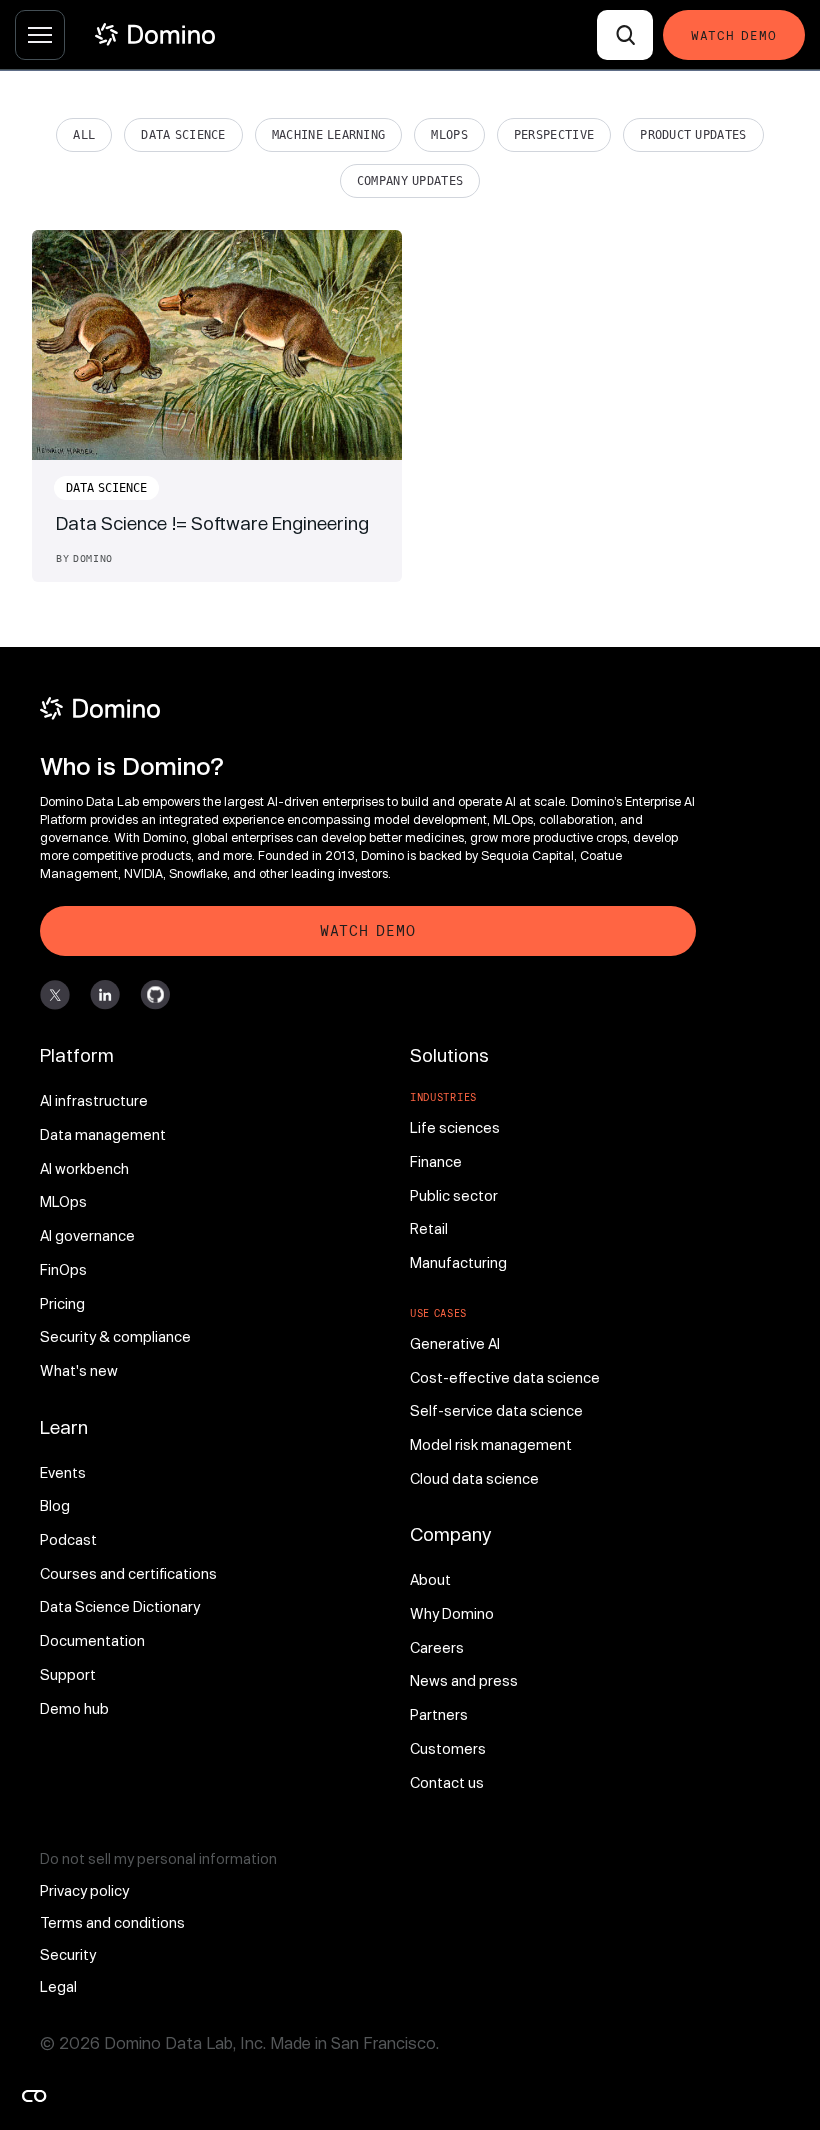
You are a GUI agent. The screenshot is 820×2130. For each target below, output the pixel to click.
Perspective (554, 135)
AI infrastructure (94, 1100)
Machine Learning (329, 135)
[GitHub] (155, 995)
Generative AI (455, 1343)
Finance (436, 1161)
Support (68, 1674)
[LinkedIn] (105, 995)
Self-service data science (496, 1410)
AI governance (87, 1235)
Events (63, 1472)
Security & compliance (115, 1336)
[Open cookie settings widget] (34, 2096)
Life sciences (455, 1127)
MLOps (449, 135)
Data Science (183, 135)
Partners (439, 1714)
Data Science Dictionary (120, 1606)
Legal (58, 1986)
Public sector (454, 1195)
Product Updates (693, 135)
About (430, 1579)
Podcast (68, 1539)
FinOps (63, 1269)
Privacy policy (84, 1890)
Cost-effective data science (505, 1377)
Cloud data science (474, 1478)
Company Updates (410, 181)
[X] (55, 995)
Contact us (447, 1782)
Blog (55, 1505)
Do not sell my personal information (158, 1858)
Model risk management (491, 1444)
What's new (79, 1370)
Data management (103, 1134)
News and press (464, 1680)
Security (68, 1954)
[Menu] (40, 35)
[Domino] (368, 708)
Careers (437, 1647)
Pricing (62, 1303)
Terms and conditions (112, 1922)
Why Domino (452, 1613)
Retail (429, 1228)
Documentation (92, 1640)
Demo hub (74, 1708)
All (84, 135)
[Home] (155, 34)
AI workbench (84, 1168)
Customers (448, 1748)
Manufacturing (458, 1262)
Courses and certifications (128, 1573)
